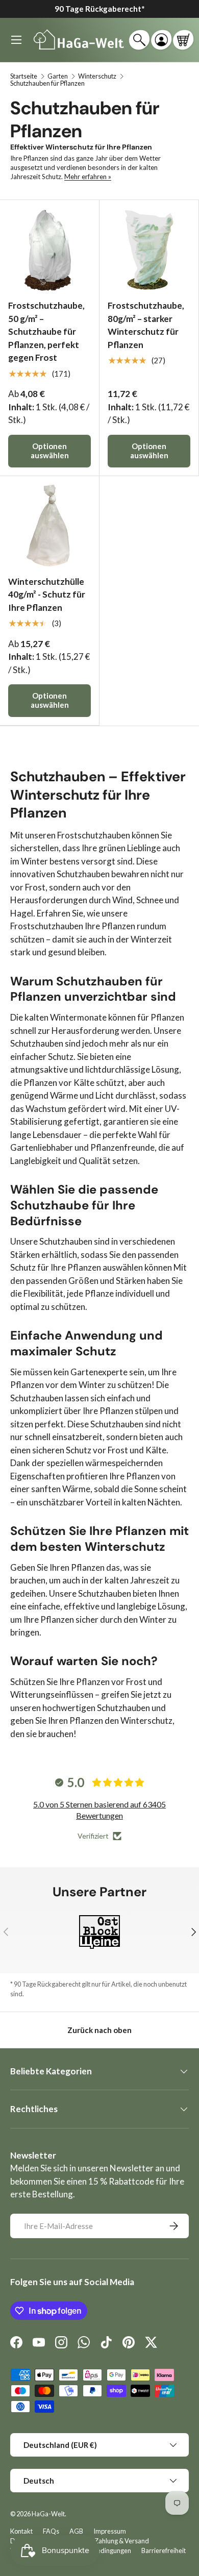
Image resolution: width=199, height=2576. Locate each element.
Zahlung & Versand (122, 2541)
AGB (76, 2531)
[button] (183, 40)
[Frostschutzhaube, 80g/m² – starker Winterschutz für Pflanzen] (149, 250)
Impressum (110, 2531)
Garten (58, 76)
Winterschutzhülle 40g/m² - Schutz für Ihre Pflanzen (47, 595)
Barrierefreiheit (164, 2550)
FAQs (51, 2531)
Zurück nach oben (99, 2030)
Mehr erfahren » (88, 177)
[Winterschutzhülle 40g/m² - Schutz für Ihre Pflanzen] (49, 526)
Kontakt (21, 2531)
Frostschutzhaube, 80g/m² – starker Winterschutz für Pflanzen (146, 325)
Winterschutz (97, 76)
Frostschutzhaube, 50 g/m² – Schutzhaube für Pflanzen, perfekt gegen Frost (46, 331)
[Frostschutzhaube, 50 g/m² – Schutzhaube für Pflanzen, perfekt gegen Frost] (49, 250)
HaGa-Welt (48, 2514)
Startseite (24, 76)
